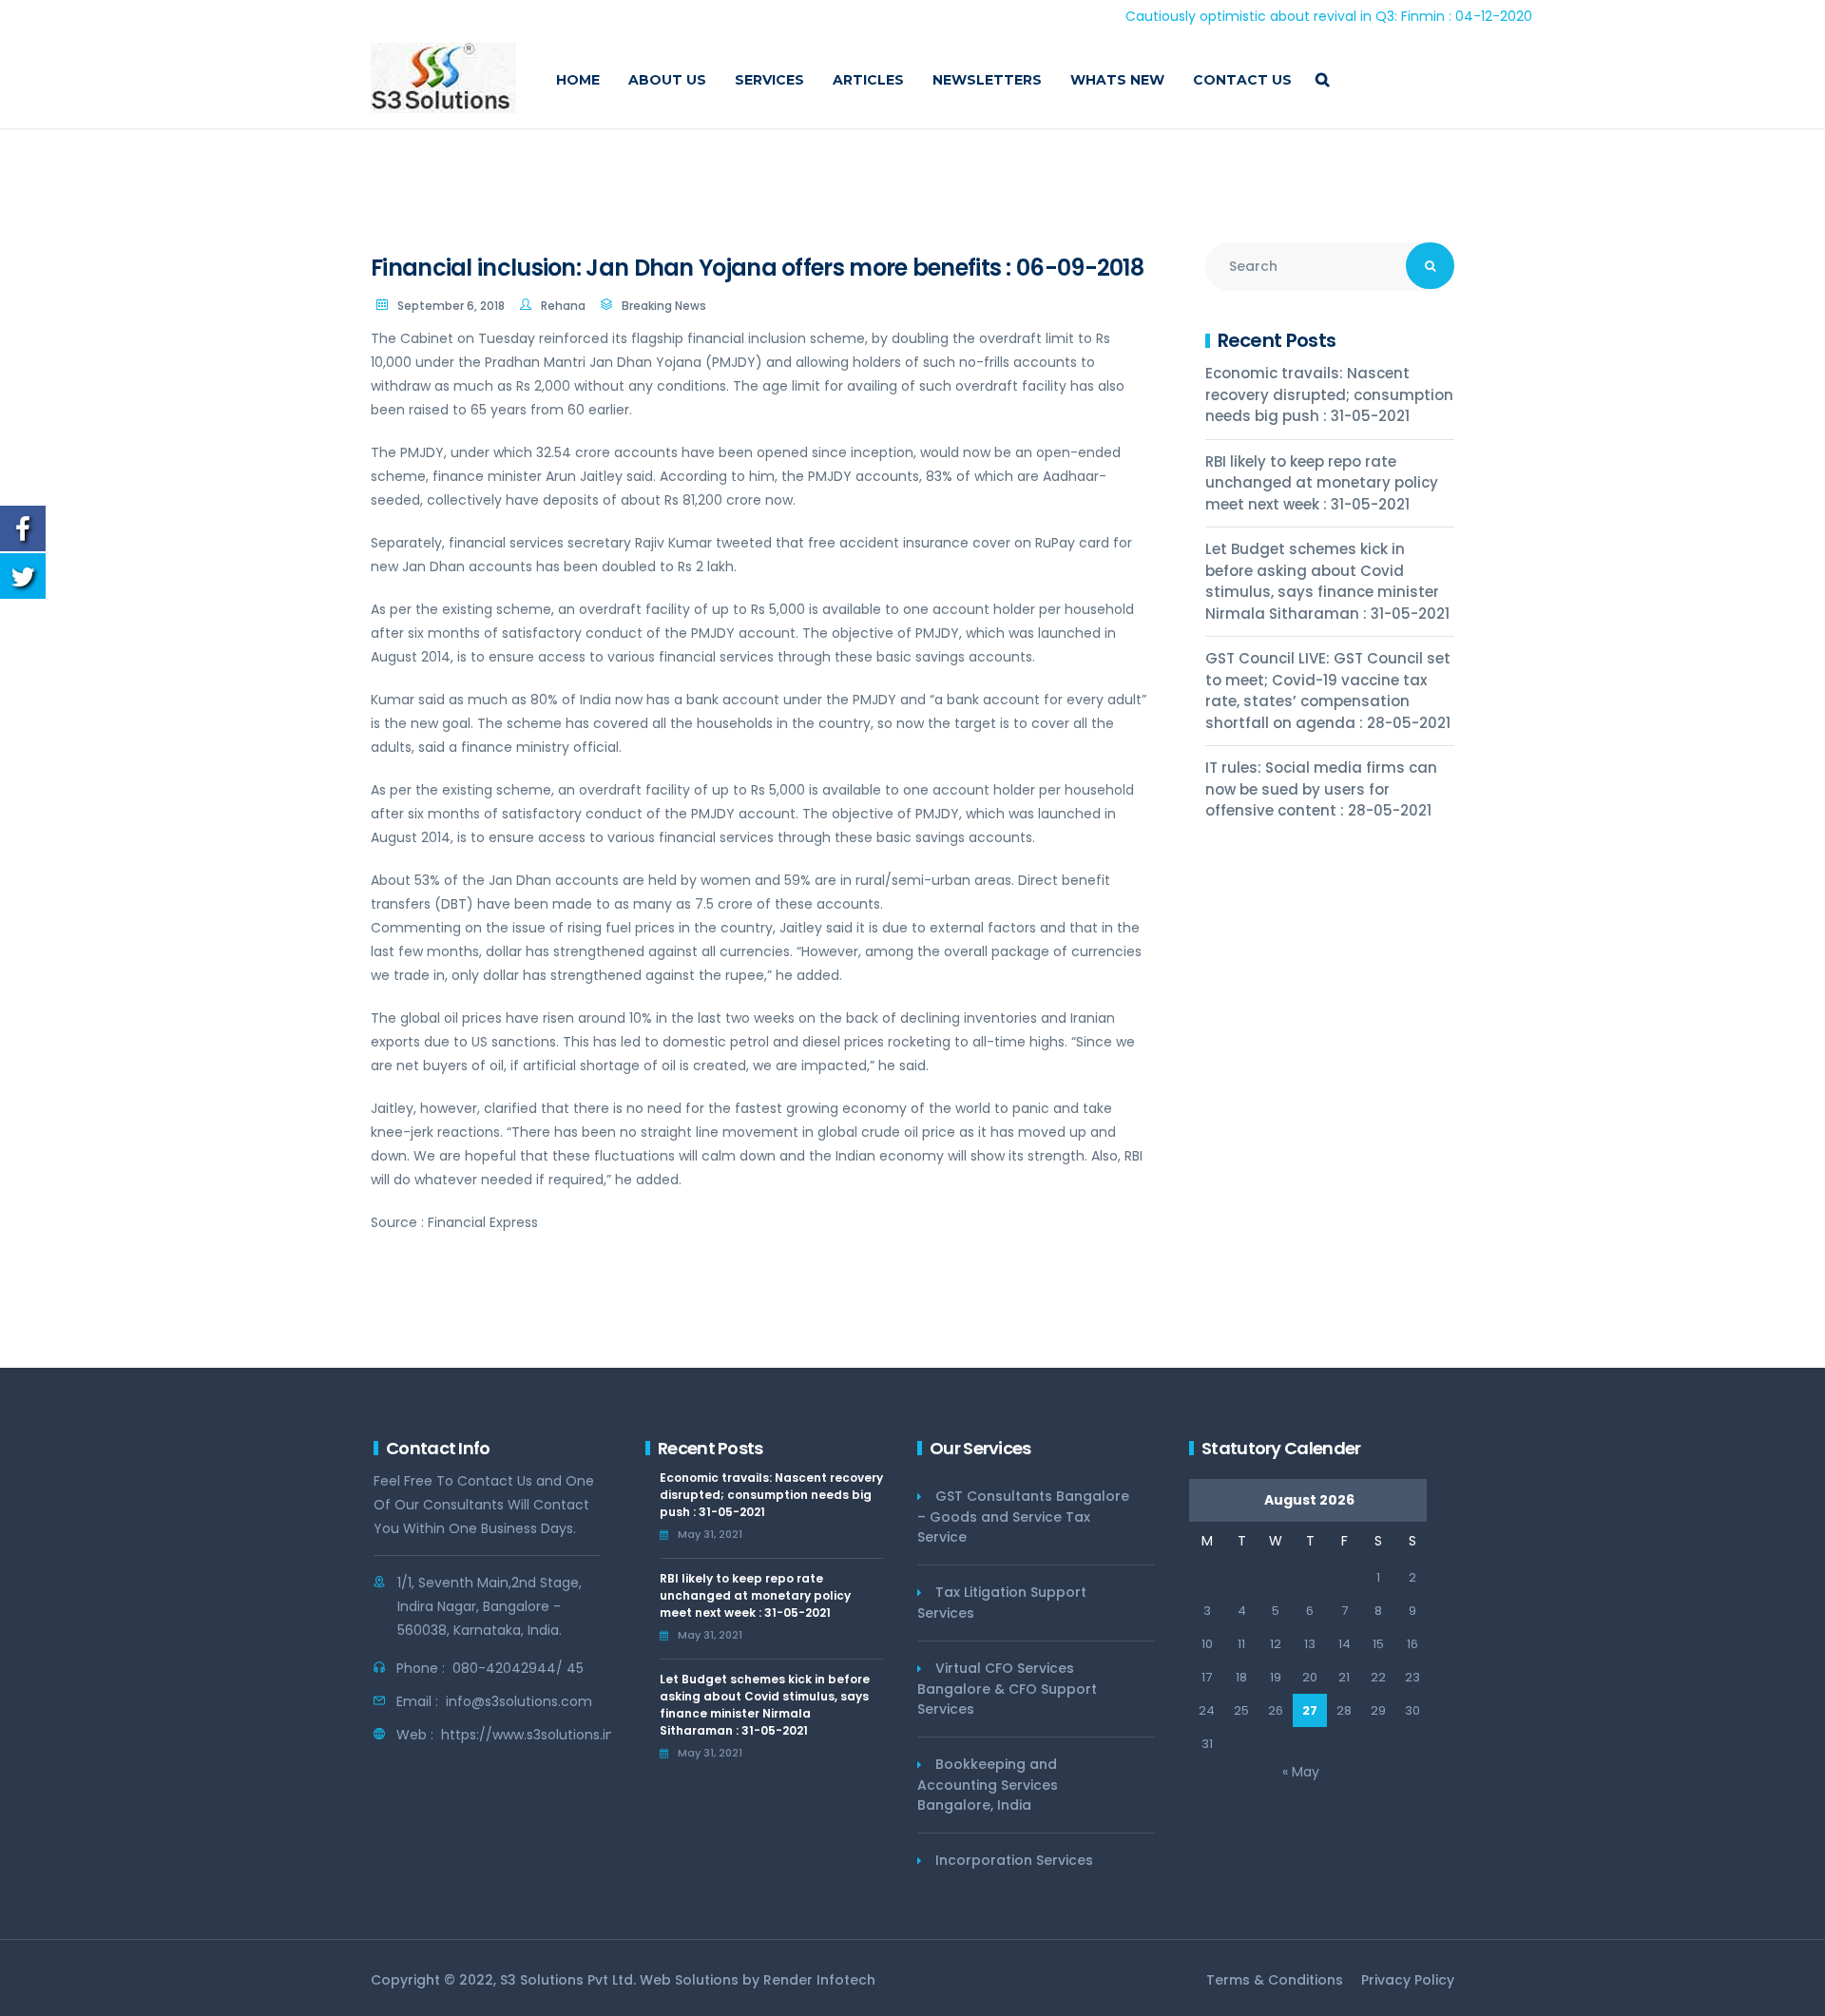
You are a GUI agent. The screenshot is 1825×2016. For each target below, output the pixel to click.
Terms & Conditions (1275, 1980)
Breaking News (664, 306)
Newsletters (987, 80)
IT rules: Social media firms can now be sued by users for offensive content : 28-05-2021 (1321, 789)
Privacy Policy (1408, 1980)
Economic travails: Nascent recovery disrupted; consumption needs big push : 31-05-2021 (1329, 394)
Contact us (1242, 80)
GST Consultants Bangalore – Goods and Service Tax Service (1023, 1517)
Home (578, 80)
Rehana (563, 306)
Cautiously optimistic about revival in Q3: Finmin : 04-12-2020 (1264, 16)
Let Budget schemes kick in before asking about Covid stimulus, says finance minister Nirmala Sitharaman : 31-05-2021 (1327, 581)
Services (769, 80)
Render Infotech (819, 1980)
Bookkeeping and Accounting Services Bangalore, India (988, 1785)
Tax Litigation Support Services (1002, 1603)
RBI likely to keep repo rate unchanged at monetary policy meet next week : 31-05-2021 (1322, 483)
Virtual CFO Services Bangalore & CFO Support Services (1007, 1689)
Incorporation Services (1014, 1860)
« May (1301, 1772)
